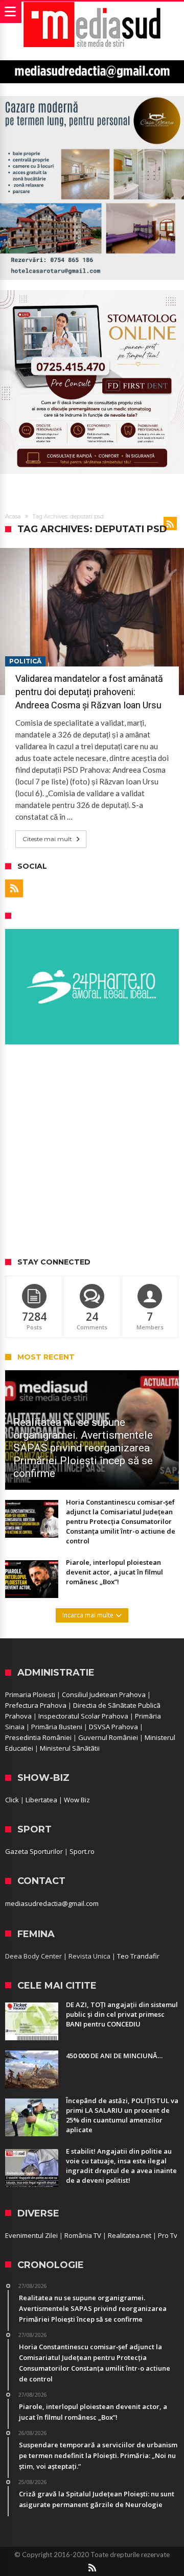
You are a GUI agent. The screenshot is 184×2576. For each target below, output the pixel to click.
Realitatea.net (130, 2235)
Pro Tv (168, 2235)
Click (12, 1800)
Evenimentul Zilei (31, 2235)
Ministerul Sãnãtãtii (70, 1748)
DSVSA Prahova (113, 1727)
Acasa (13, 516)
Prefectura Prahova (36, 1705)
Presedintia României (38, 1737)
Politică (25, 661)
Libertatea (41, 1800)
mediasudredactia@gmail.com (52, 1903)
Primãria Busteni (57, 1727)
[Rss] (14, 888)
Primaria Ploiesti (30, 1695)
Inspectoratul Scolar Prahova (83, 1716)
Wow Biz (77, 1800)
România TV (83, 2235)
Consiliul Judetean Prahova (104, 1695)
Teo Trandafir (138, 1956)
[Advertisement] (92, 1152)
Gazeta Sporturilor (34, 1851)
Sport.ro (82, 1851)
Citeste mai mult (47, 839)
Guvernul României (108, 1737)
